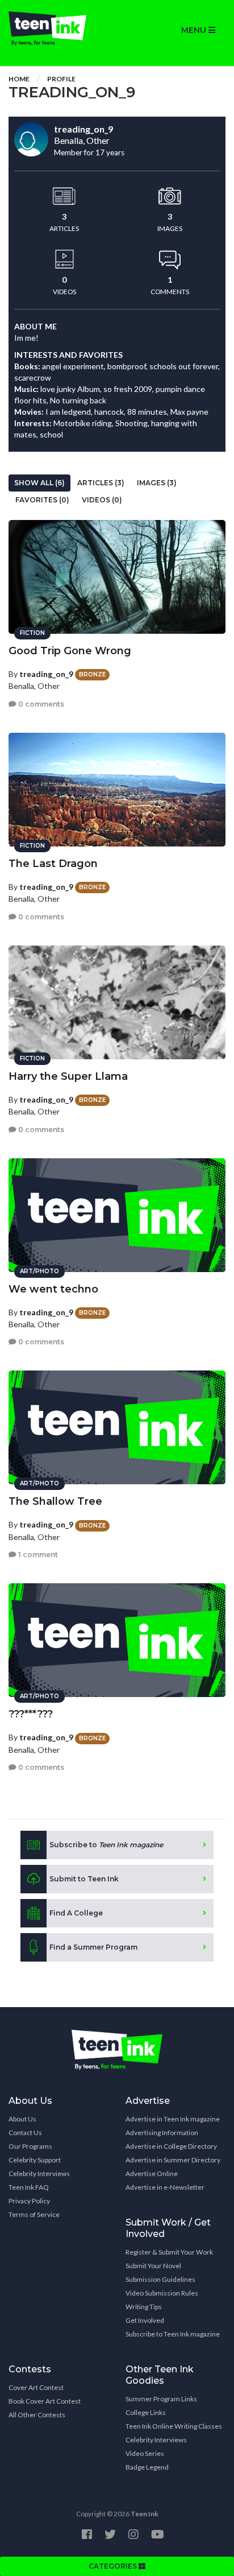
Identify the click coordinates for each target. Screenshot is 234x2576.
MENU (195, 30)
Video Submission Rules (162, 2293)
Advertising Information (162, 2133)
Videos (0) (102, 500)
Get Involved (145, 2320)
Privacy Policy (29, 2201)
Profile (61, 79)
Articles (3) (101, 483)
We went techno (53, 1289)
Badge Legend (147, 2467)
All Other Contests (37, 2415)
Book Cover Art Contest (45, 2401)
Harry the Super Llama (68, 1076)
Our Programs (30, 2146)
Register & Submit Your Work (169, 2252)
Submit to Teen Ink (84, 1879)
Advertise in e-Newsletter (165, 2187)
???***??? (31, 1714)
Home (19, 79)
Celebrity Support (35, 2160)
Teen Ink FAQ (29, 2187)
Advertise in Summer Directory (173, 2160)
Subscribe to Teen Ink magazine (173, 2334)
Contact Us (25, 2133)
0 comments (40, 704)
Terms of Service (34, 2214)
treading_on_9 (46, 674)
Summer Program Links (161, 2399)
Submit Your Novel (153, 2266)
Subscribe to (106, 1845)
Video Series (145, 2453)
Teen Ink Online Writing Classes (174, 2426)
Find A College (76, 1913)
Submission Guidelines (160, 2279)
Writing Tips (144, 2307)
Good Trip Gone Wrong (70, 651)
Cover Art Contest (36, 2387)
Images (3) (157, 483)
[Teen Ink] (58, 28)
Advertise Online (152, 2173)
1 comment (37, 1555)
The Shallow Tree (55, 1501)
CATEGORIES (114, 2566)
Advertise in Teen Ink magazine (173, 2119)
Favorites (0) (42, 500)
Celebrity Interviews (39, 2173)
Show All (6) (39, 483)
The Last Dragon (53, 864)
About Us (22, 2119)
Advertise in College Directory (171, 2146)
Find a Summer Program (93, 1947)
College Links (146, 2412)
